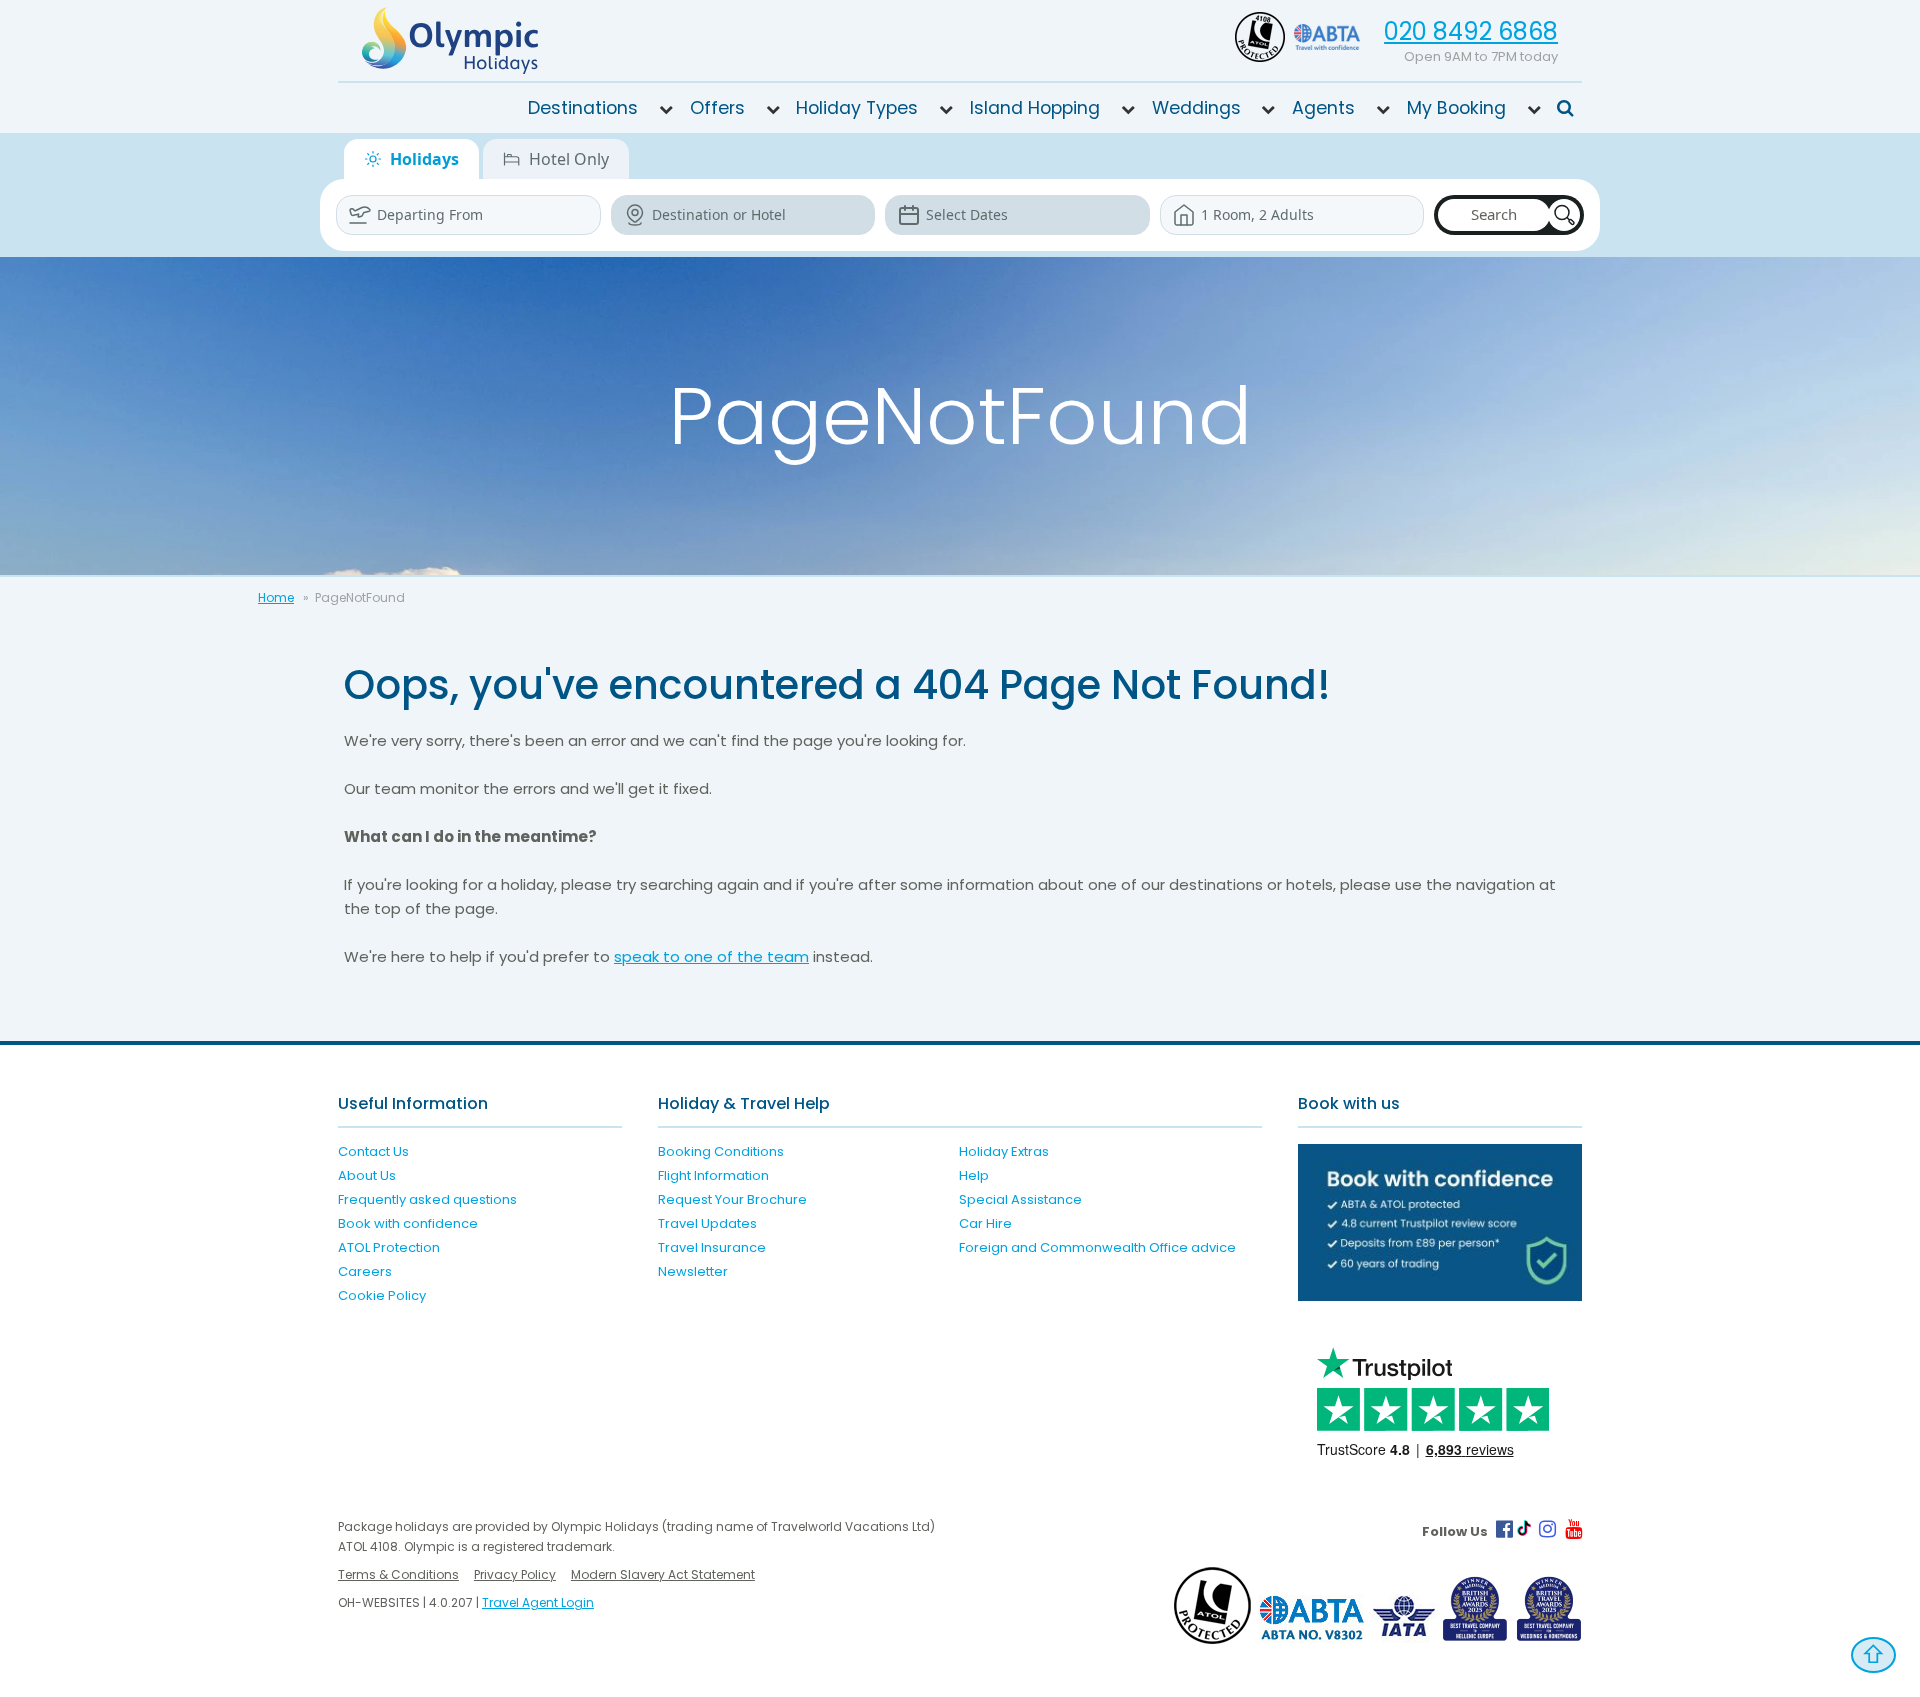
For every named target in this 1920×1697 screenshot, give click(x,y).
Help (974, 1175)
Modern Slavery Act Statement (663, 1574)
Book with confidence (408, 1223)
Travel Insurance (712, 1247)
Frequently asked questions (427, 1199)
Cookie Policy (382, 1295)
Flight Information (713, 1175)
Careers (365, 1271)
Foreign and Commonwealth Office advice (1097, 1247)
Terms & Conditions (398, 1574)
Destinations (583, 108)
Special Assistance (1020, 1199)
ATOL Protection (389, 1247)
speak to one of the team (711, 956)
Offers (717, 108)
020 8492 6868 (1471, 31)
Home (276, 597)
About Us (367, 1175)
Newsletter (693, 1271)
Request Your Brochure (732, 1199)
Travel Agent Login (538, 1602)
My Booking (1456, 108)
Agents (1323, 108)
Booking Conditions (721, 1151)
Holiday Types (857, 108)
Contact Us (373, 1151)
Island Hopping (1035, 108)
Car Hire (985, 1223)
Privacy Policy (515, 1574)
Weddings (1196, 108)
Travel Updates (707, 1223)
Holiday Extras (1004, 1151)
